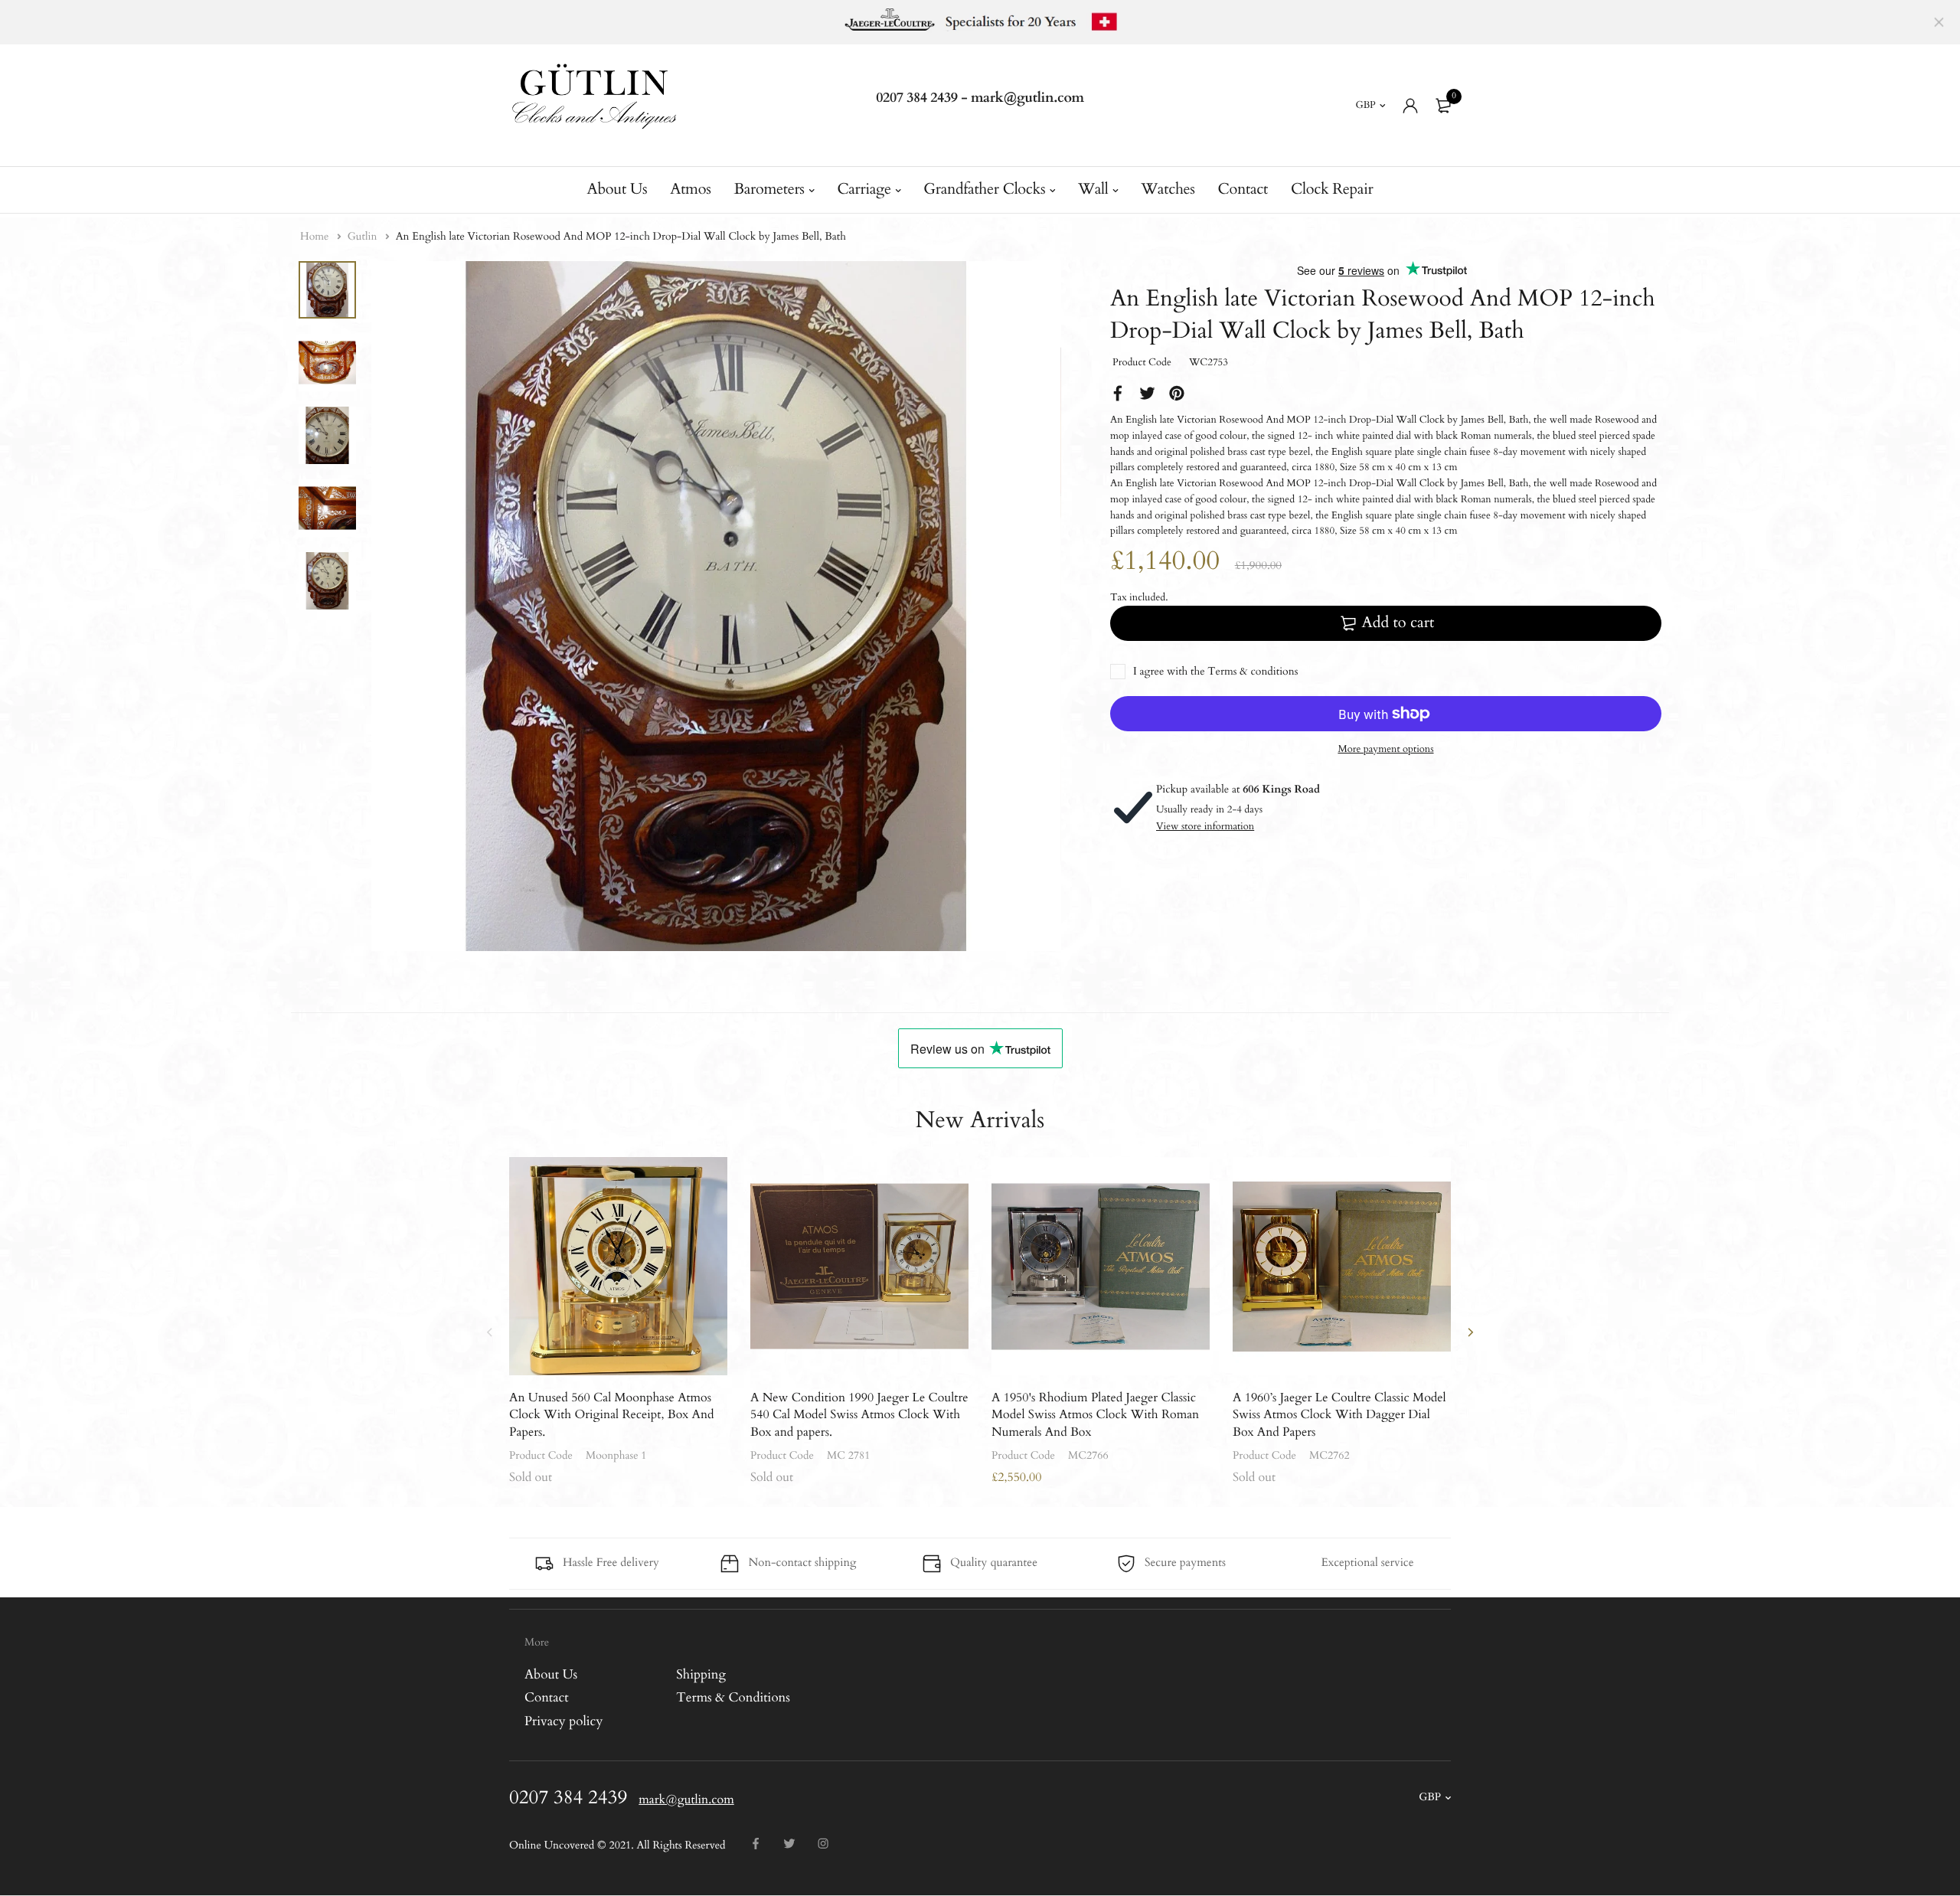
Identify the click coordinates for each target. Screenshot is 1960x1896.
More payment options (1385, 749)
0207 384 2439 (917, 98)
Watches (1168, 190)
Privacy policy (563, 1722)
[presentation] (490, 1332)
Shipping (701, 1675)
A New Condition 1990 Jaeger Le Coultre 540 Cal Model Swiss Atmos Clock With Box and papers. (859, 1415)
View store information (1205, 826)
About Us (617, 190)
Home (316, 237)
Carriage (864, 190)
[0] (1443, 106)
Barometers (769, 190)
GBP (1366, 105)
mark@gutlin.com (1027, 98)
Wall (1093, 190)
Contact (1243, 190)
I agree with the (1215, 672)
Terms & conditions (1253, 672)
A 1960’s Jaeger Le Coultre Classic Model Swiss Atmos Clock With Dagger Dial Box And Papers (1339, 1415)
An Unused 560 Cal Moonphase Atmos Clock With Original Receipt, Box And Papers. (612, 1415)
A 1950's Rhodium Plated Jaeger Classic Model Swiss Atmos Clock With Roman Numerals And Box (1095, 1415)
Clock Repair (1332, 190)
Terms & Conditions (733, 1698)
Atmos (690, 190)
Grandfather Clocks (984, 190)
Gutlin (364, 237)
